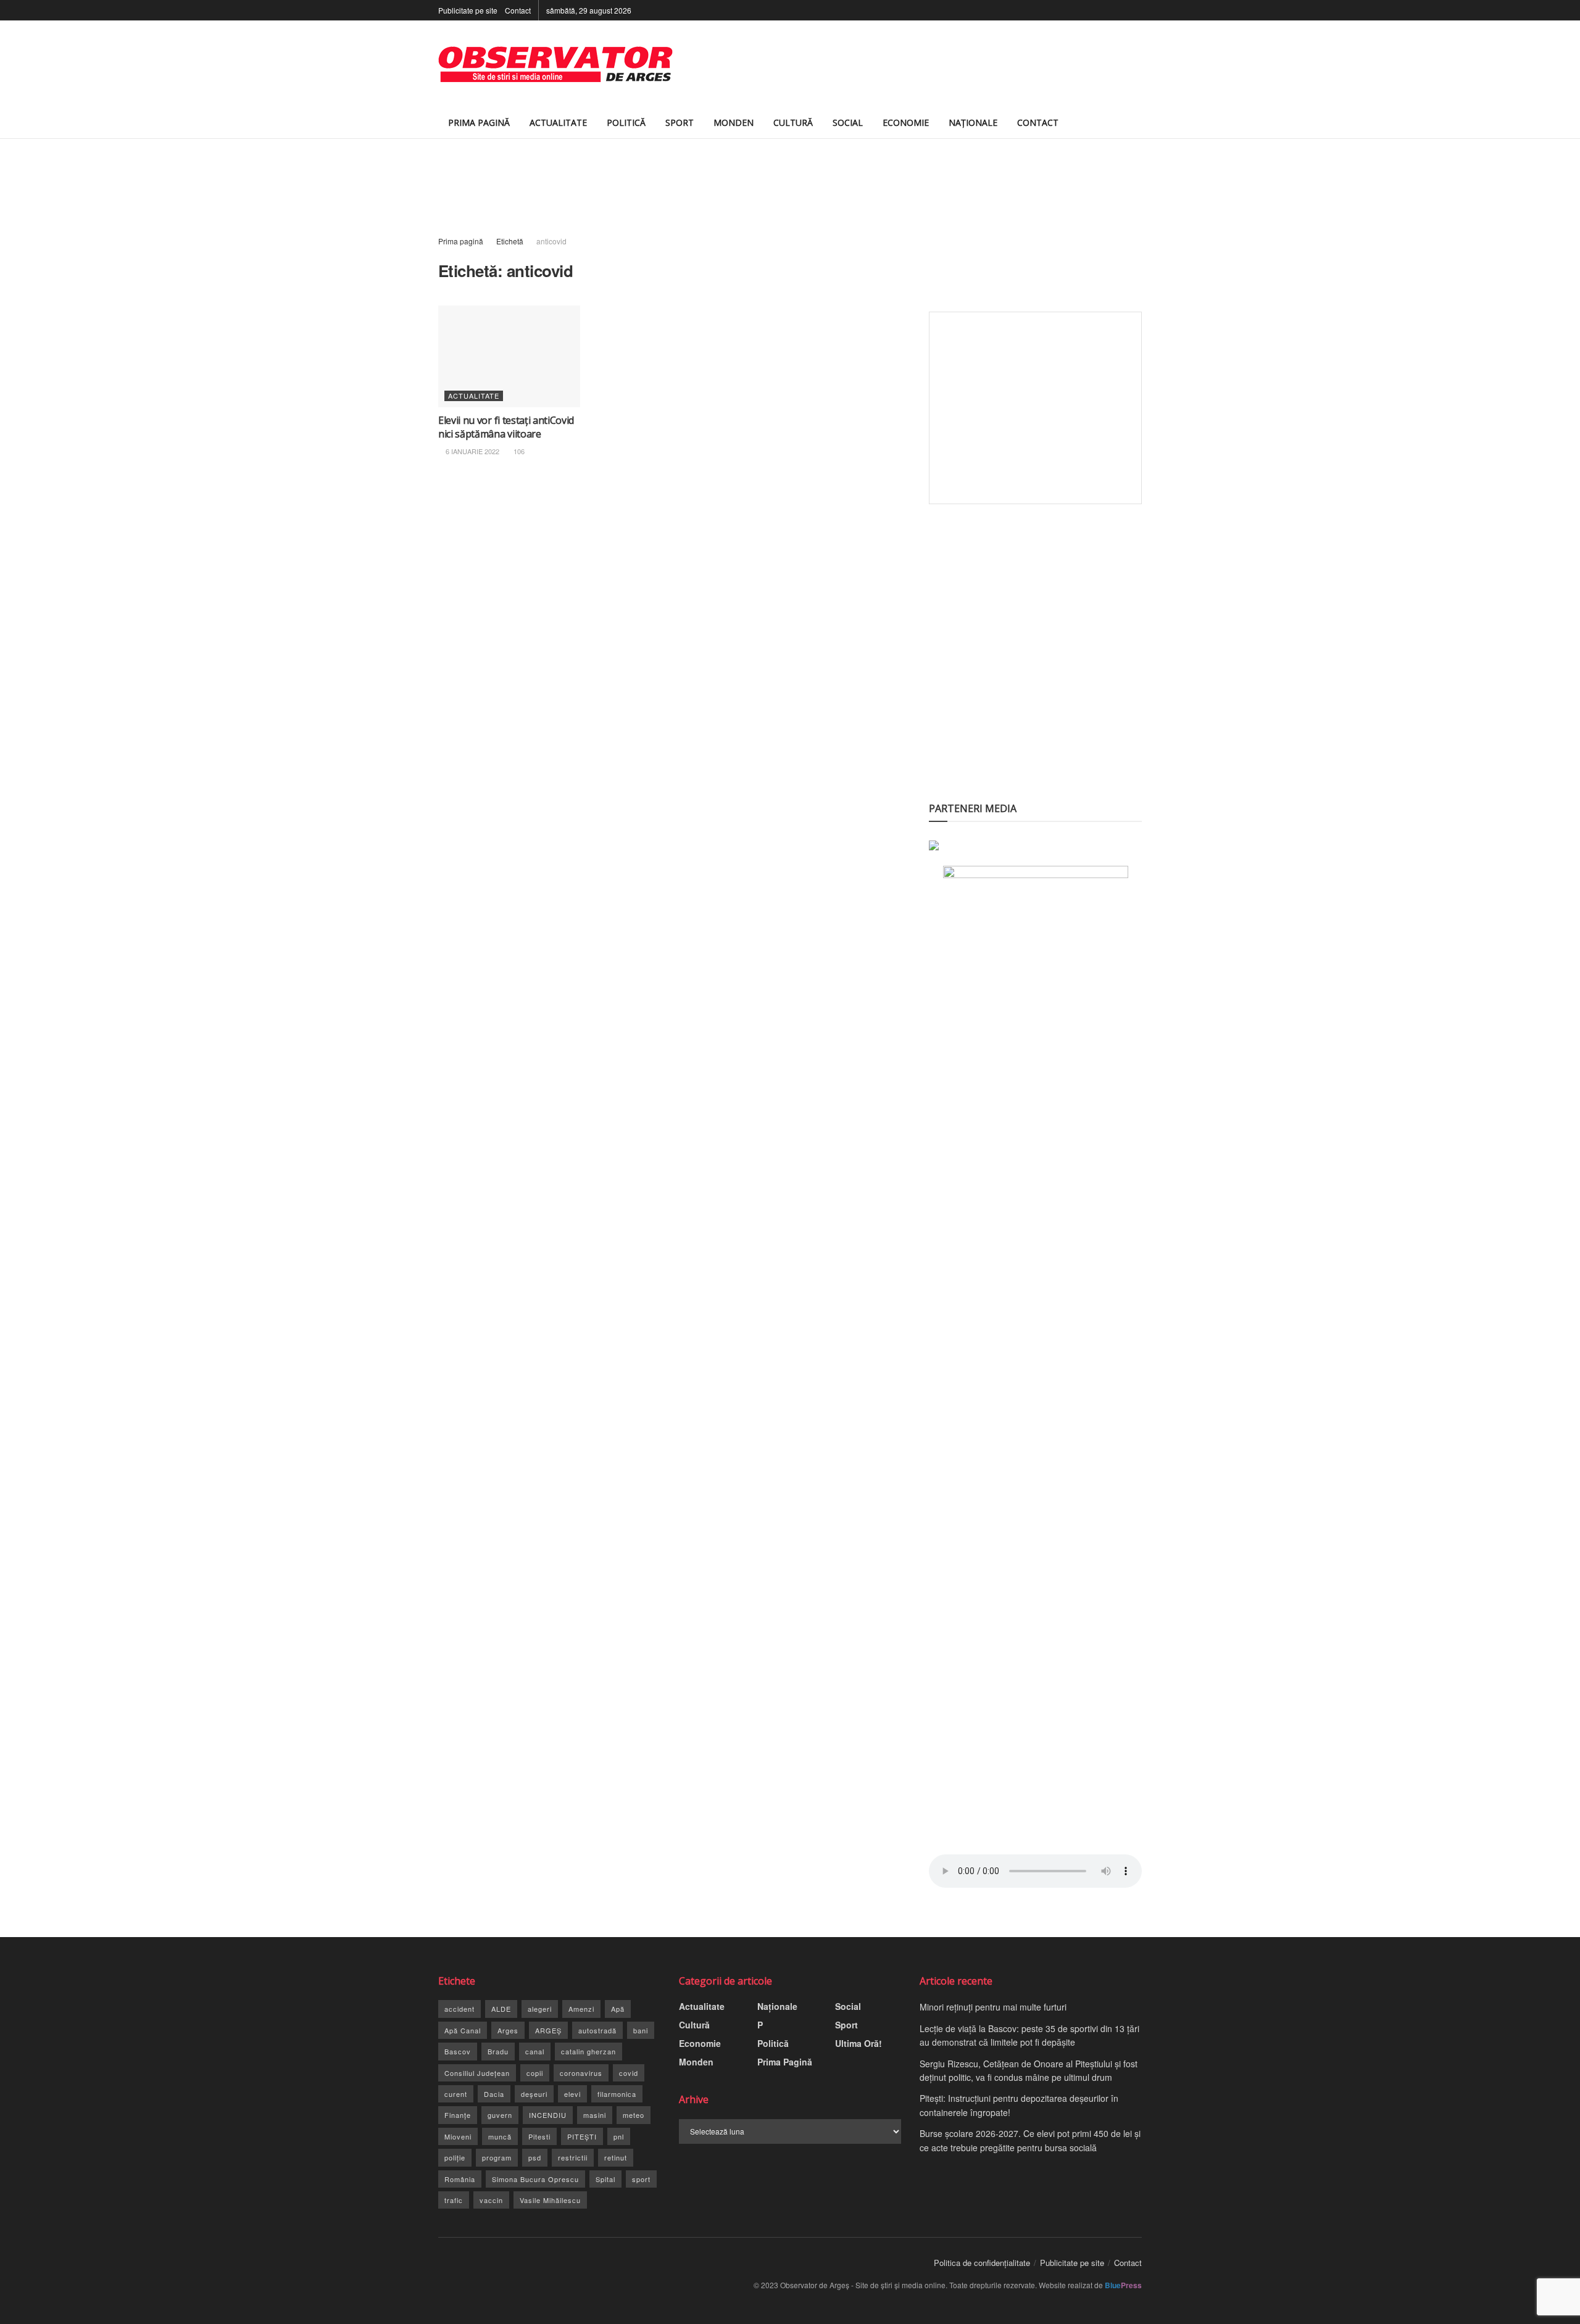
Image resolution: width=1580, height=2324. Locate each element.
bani (641, 2030)
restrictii (573, 2157)
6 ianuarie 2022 (472, 451)
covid (629, 2073)
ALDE (501, 2009)
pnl (619, 2136)
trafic (454, 2200)
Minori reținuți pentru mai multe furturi (993, 2007)
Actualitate (558, 122)
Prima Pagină (479, 122)
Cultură (793, 122)
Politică (626, 122)
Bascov (458, 2051)
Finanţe (458, 2115)
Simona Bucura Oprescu (535, 2179)
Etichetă (510, 241)
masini (595, 2115)
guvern (500, 2115)
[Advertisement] (917, 64)
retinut (616, 2157)
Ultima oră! (859, 2043)
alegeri (540, 2009)
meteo (634, 2115)
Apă (618, 2009)
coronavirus (581, 2073)
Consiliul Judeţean (477, 2073)
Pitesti (539, 2136)
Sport (680, 122)
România (460, 2179)
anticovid (551, 241)
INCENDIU (548, 2115)
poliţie (455, 2157)
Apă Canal (463, 2030)
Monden (734, 122)
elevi (572, 2094)
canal (535, 2051)
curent (456, 2094)
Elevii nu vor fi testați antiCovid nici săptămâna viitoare (506, 427)
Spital (605, 2179)
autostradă (597, 2030)
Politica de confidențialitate (982, 2263)
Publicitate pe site (468, 10)
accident (459, 2009)
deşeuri (534, 2094)
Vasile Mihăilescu (550, 2200)
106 (518, 451)
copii (535, 2073)
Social (848, 122)
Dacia (494, 2094)
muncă (500, 2136)
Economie (906, 122)
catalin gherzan (588, 2051)
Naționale (973, 122)
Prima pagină (461, 241)
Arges (508, 2030)
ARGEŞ (548, 2030)
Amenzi (581, 2009)
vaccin (491, 2200)
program (497, 2157)
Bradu (498, 2051)
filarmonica (617, 2094)
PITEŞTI (582, 2136)
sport (641, 2179)
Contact (518, 10)
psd (535, 2157)
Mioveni (458, 2136)
